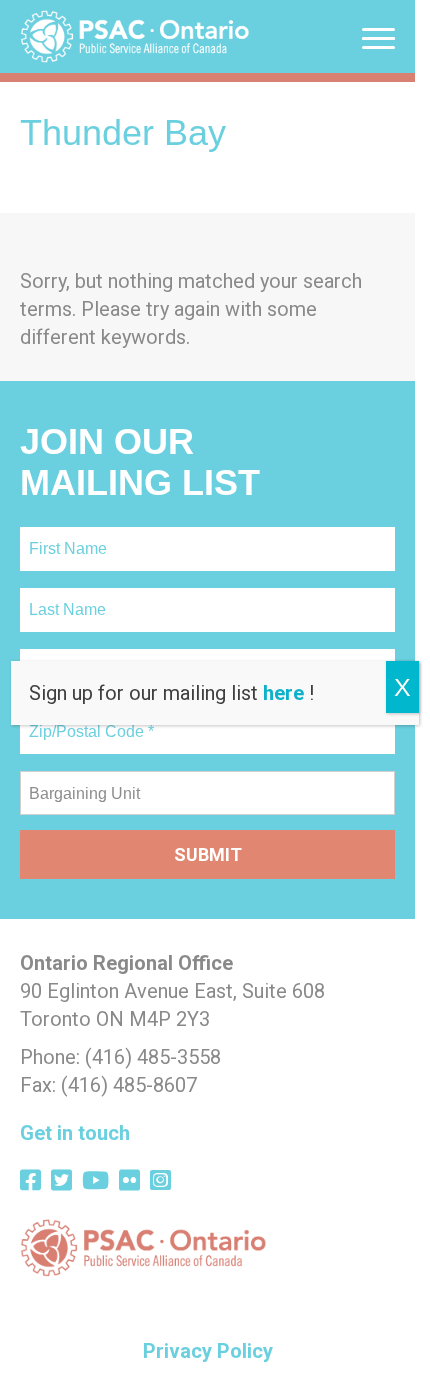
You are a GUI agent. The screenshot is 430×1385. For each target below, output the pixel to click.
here (283, 693)
